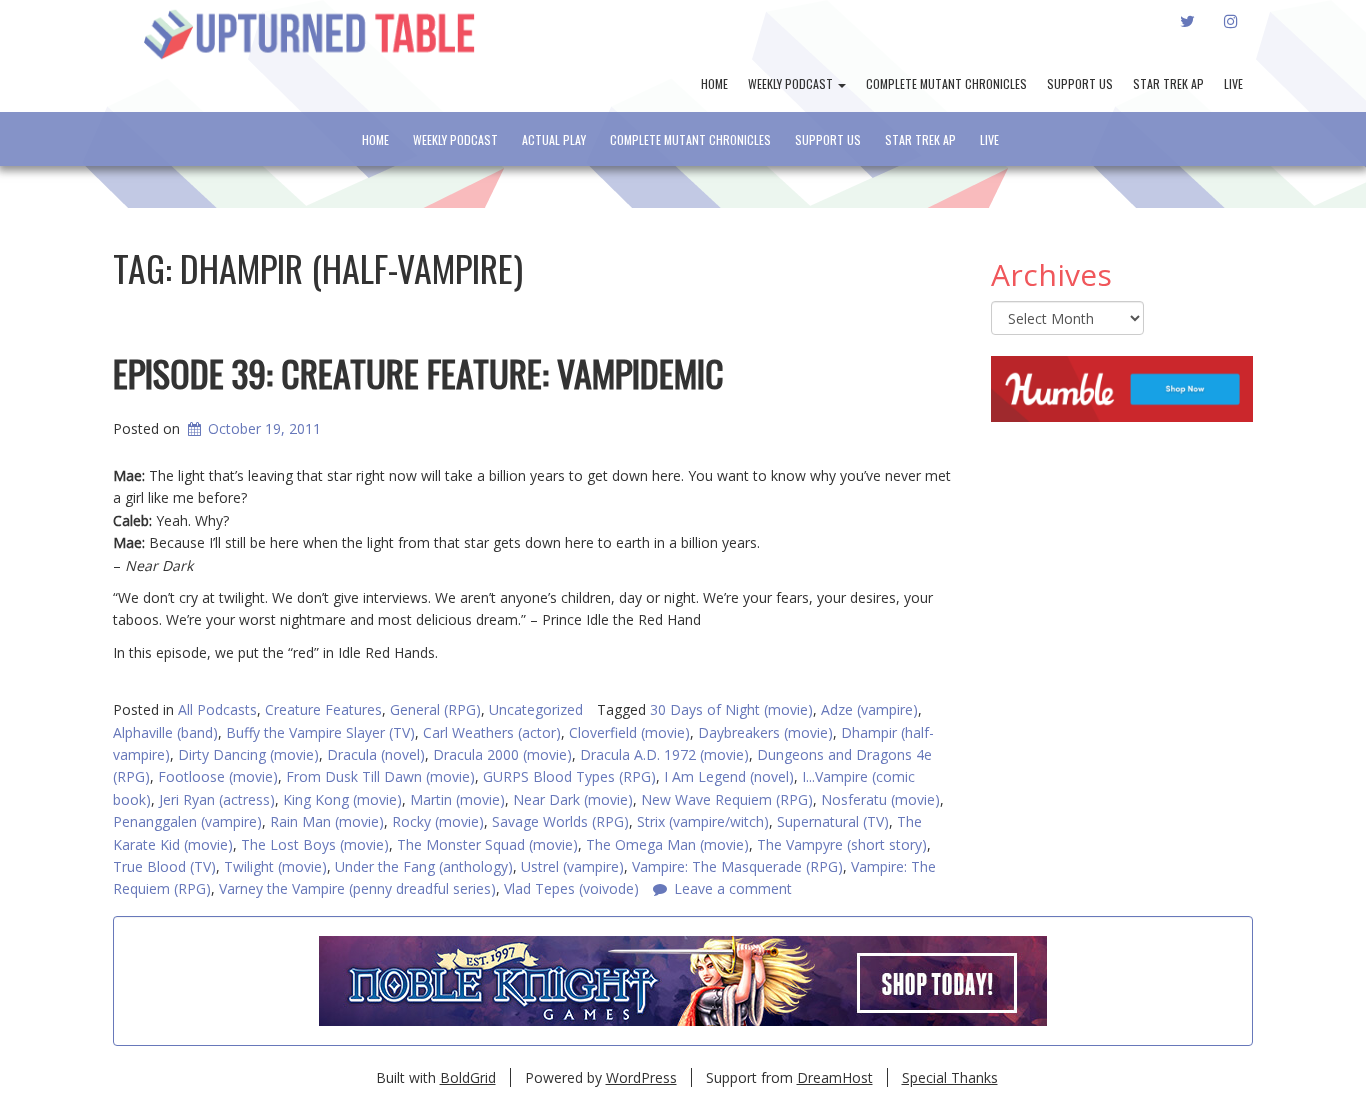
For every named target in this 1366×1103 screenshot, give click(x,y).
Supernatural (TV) (833, 821)
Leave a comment (733, 888)
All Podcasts (217, 709)
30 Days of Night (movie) (731, 709)
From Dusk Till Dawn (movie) (380, 776)
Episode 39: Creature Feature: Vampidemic (418, 372)
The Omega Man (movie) (667, 844)
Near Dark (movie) (573, 799)
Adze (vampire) (869, 709)
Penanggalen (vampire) (187, 821)
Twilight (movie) (275, 866)
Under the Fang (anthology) (424, 866)
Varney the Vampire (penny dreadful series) (357, 888)
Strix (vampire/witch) (703, 821)
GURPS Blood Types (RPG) (569, 776)
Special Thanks (950, 1077)
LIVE (1233, 83)
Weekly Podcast (792, 83)
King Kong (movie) (342, 799)
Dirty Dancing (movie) (248, 754)
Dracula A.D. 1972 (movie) (664, 754)
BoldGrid (468, 1077)
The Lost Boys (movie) (315, 844)
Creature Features (323, 709)
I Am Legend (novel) (729, 776)
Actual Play (554, 139)
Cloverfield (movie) (629, 732)
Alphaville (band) (165, 732)
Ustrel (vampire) (572, 866)
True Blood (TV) (164, 866)
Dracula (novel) (376, 754)
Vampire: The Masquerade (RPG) (737, 866)
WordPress (641, 1077)
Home (714, 83)
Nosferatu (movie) (880, 799)
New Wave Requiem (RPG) (727, 799)
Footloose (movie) (218, 776)
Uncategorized (536, 709)
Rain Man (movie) (327, 821)
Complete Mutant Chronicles (946, 83)
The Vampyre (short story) (842, 844)
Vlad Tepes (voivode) (571, 888)
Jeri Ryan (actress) (217, 799)
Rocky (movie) (438, 821)
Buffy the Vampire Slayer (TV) (320, 732)
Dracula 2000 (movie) (502, 754)
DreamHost (835, 1077)
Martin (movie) (457, 799)
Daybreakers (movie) (765, 732)
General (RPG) (435, 709)
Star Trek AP (1168, 83)
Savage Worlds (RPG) (560, 821)
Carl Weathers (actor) (492, 732)
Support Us (1080, 83)
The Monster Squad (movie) (487, 844)
